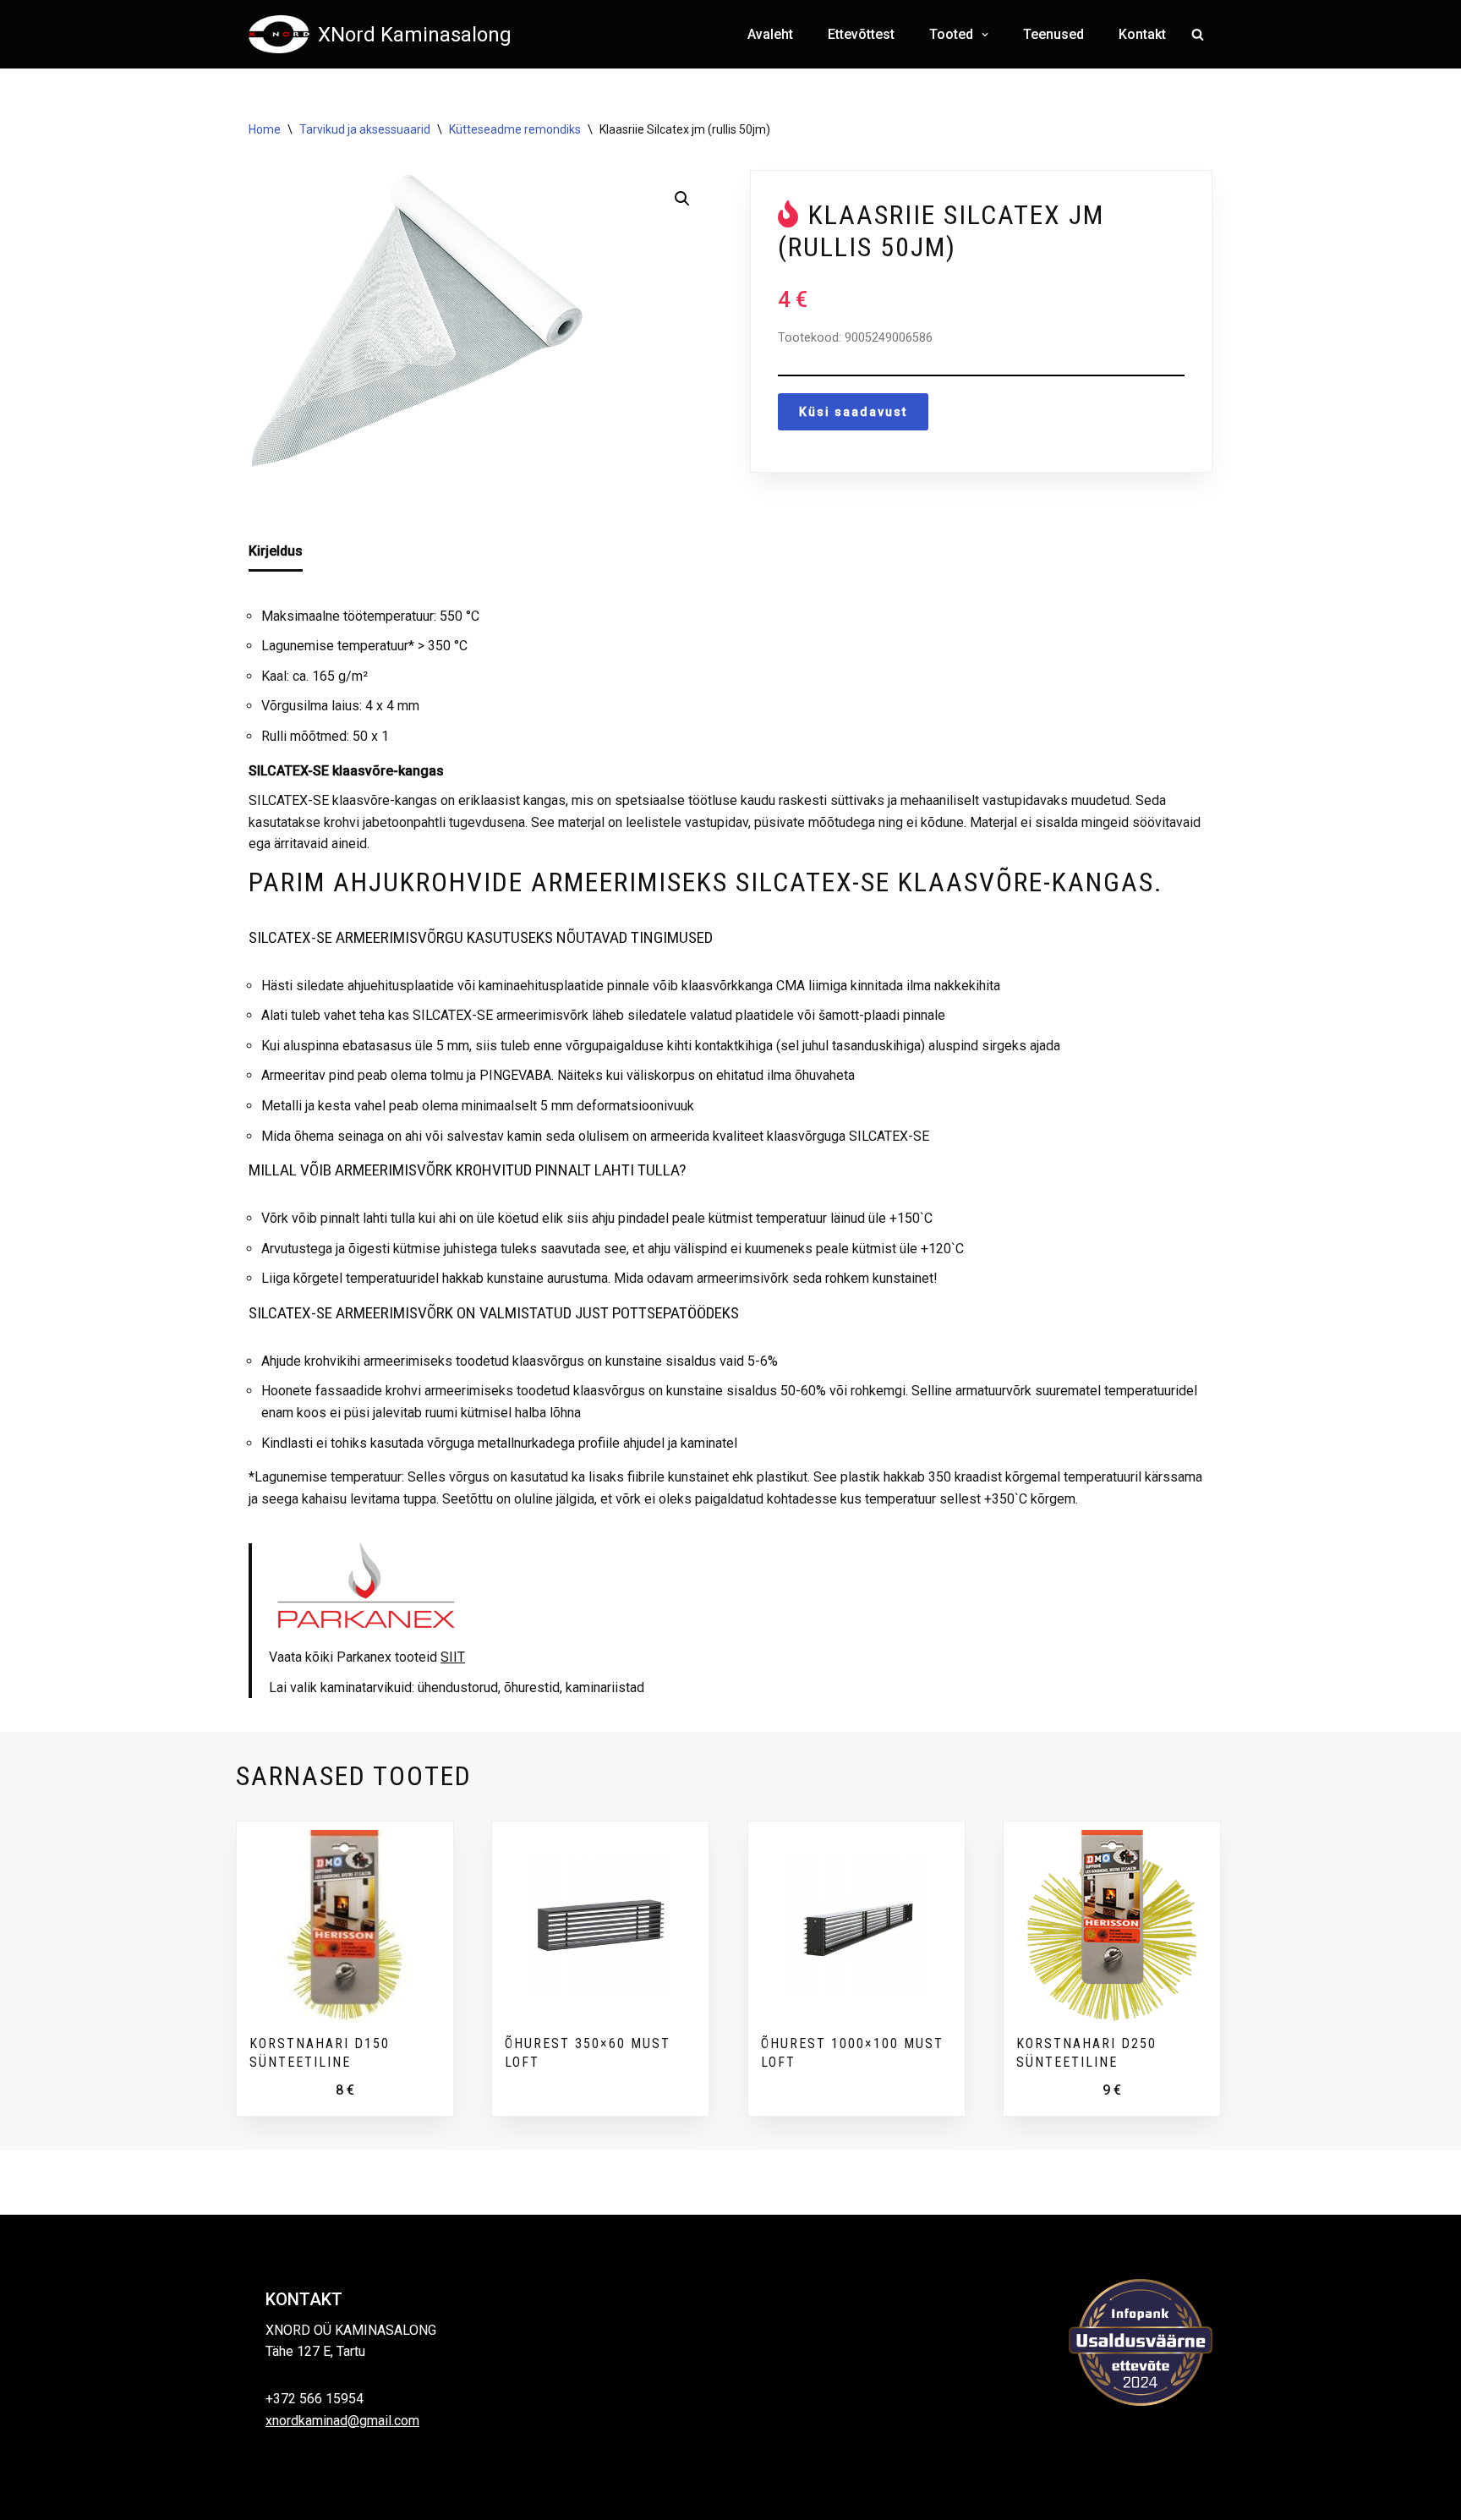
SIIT (453, 1657)
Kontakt (1142, 34)
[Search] (1198, 34)
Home (265, 129)
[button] (983, 35)
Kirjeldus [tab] (276, 551)
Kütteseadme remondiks (515, 129)
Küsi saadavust (853, 412)
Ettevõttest (861, 34)
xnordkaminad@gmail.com (342, 2421)
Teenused (1053, 34)
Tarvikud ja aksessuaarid (365, 129)
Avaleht (770, 34)
